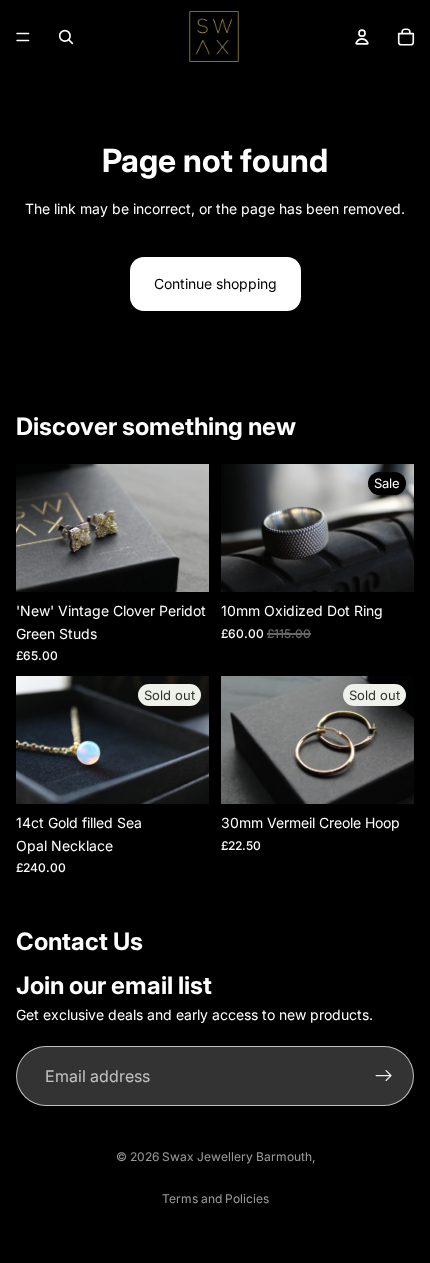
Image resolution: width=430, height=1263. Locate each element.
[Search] (66, 37)
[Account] (362, 37)
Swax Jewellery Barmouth (237, 1156)
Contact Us (79, 941)
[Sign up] (384, 1076)
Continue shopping (215, 283)
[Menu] (23, 37)
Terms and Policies (215, 1198)
